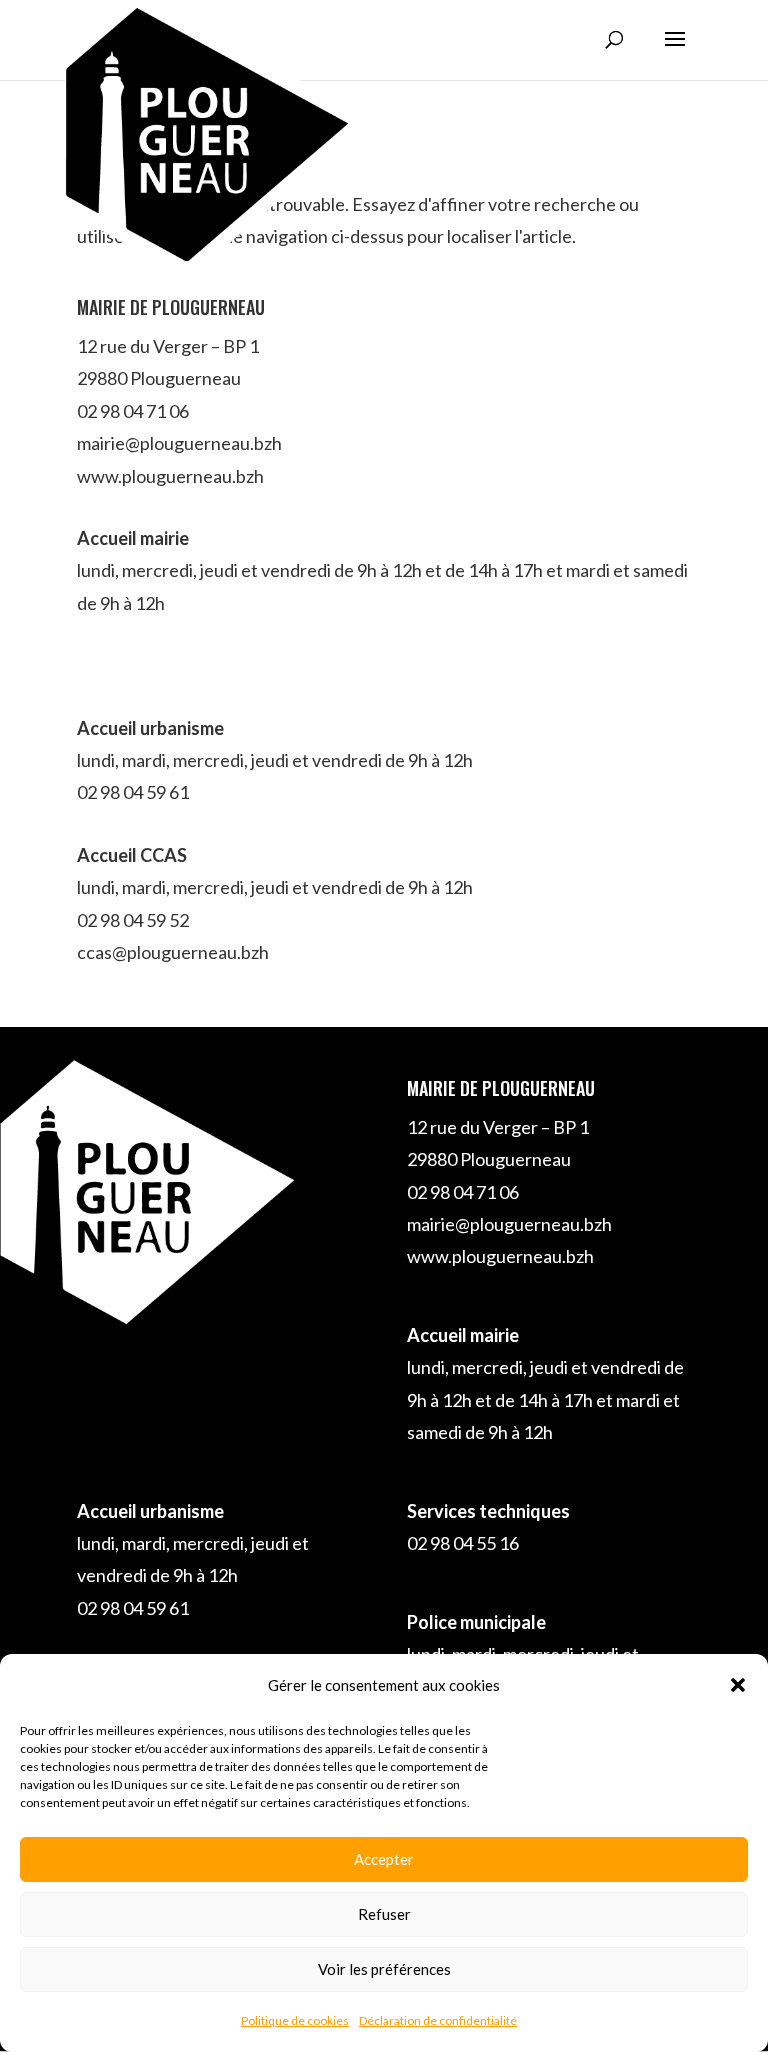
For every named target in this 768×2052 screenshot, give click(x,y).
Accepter (384, 1859)
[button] (738, 1685)
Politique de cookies (295, 2020)
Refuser (384, 1914)
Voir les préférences (384, 1969)
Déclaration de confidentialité (438, 2020)
